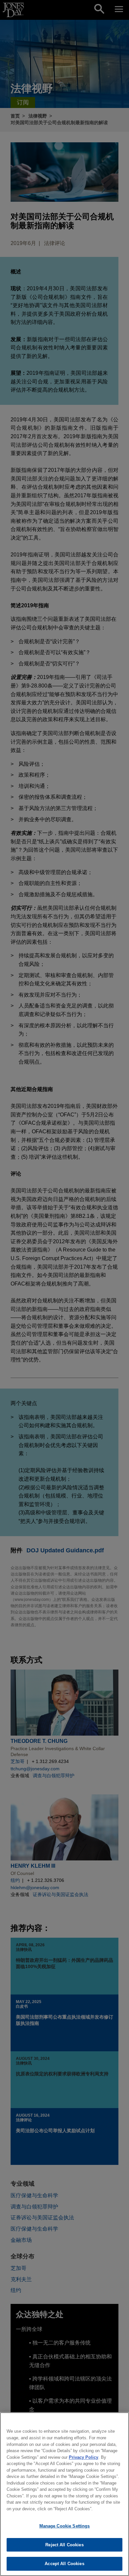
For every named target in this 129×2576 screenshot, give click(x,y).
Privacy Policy (84, 2457)
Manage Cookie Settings (65, 2526)
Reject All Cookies (64, 2545)
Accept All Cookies (64, 2564)
